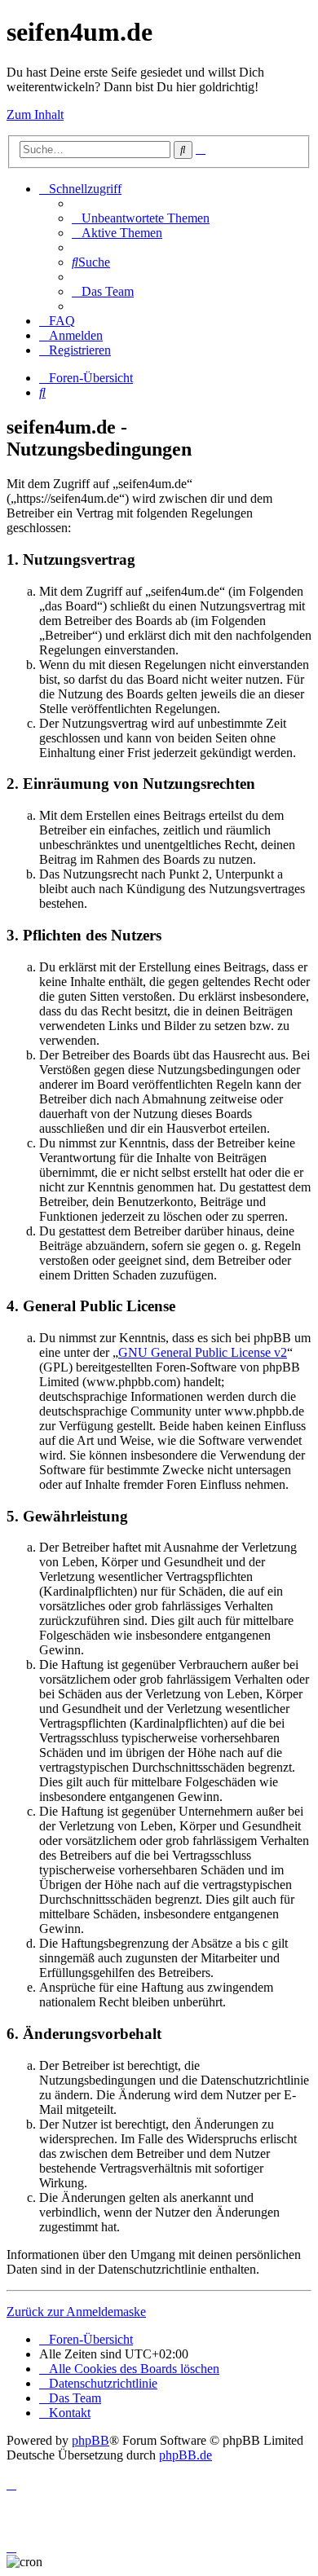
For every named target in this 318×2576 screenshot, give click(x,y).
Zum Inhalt (35, 114)
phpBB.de (185, 2455)
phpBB (91, 2440)
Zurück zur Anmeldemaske (76, 2312)
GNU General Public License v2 (203, 1352)
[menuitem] (141, 218)
